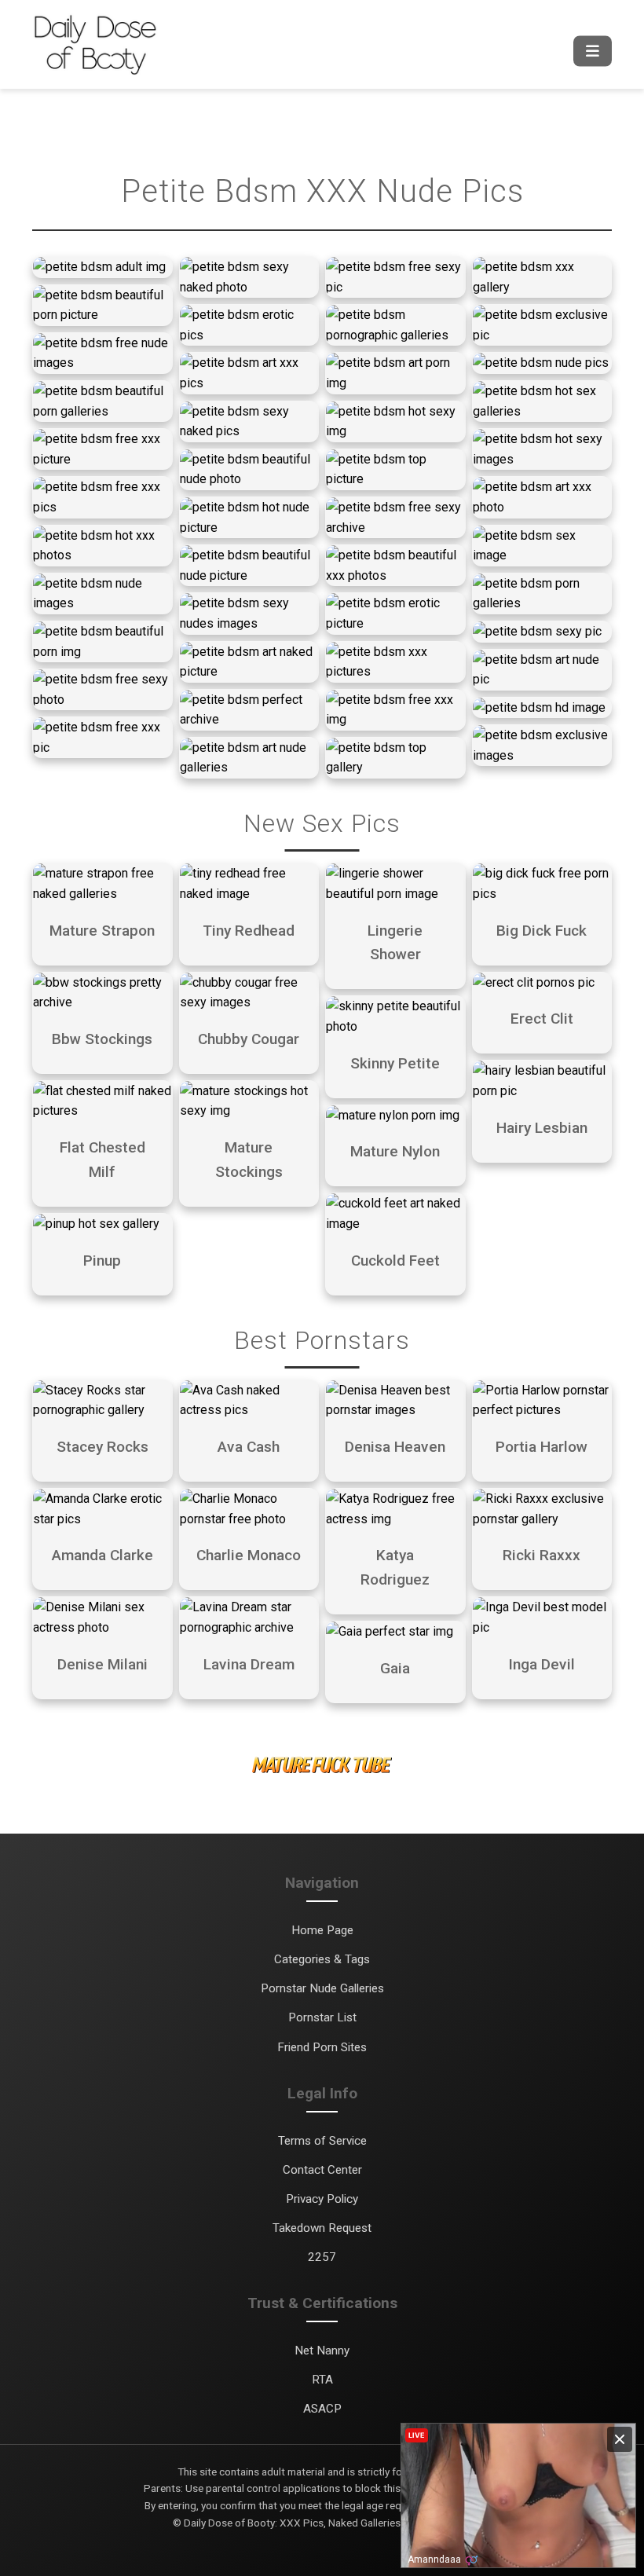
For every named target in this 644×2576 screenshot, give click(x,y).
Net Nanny (322, 2351)
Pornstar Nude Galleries (322, 1988)
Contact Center (322, 2170)
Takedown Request (322, 2228)
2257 (322, 2257)
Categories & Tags (322, 1959)
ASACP (322, 2409)
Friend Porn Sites (322, 2047)
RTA (322, 2380)
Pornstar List (322, 2017)
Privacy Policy (322, 2199)
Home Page (322, 1930)
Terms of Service (322, 2141)
